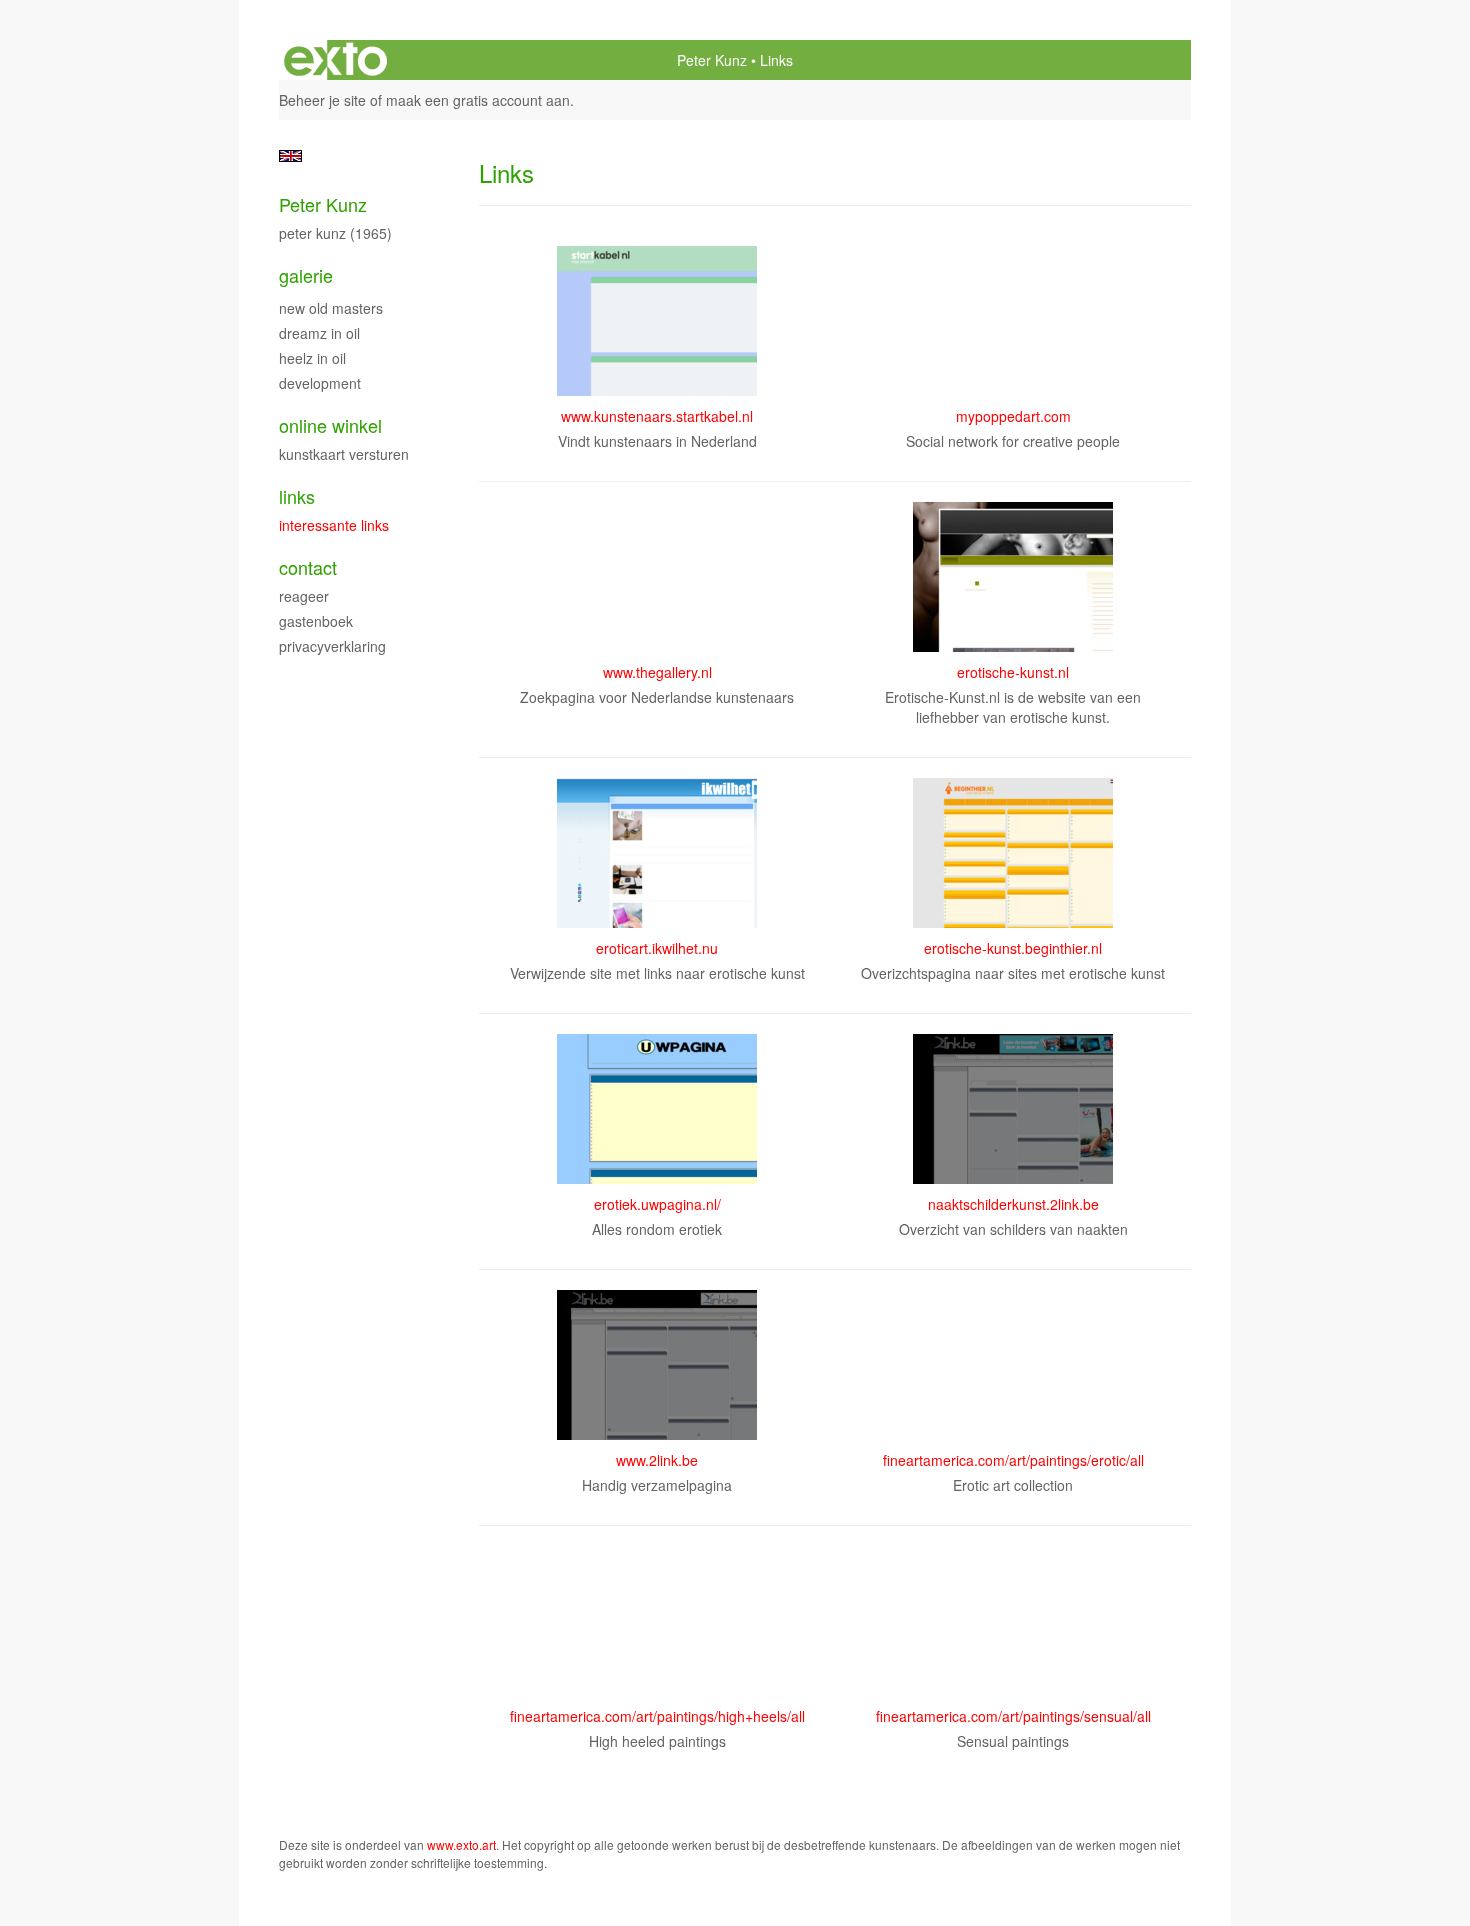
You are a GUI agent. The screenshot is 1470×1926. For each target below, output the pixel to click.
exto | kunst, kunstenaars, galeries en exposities (335, 60)
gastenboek (316, 621)
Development (320, 383)
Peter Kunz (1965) (335, 233)
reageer (304, 596)
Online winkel (330, 425)
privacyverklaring (332, 646)
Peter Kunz (712, 60)
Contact (308, 567)
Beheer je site (322, 100)
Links (297, 496)
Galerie (306, 275)
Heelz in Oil (312, 358)
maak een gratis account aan (478, 100)
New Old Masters (331, 308)
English (290, 156)
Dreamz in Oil (319, 333)
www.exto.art (461, 1844)
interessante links (334, 525)
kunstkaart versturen (344, 454)
